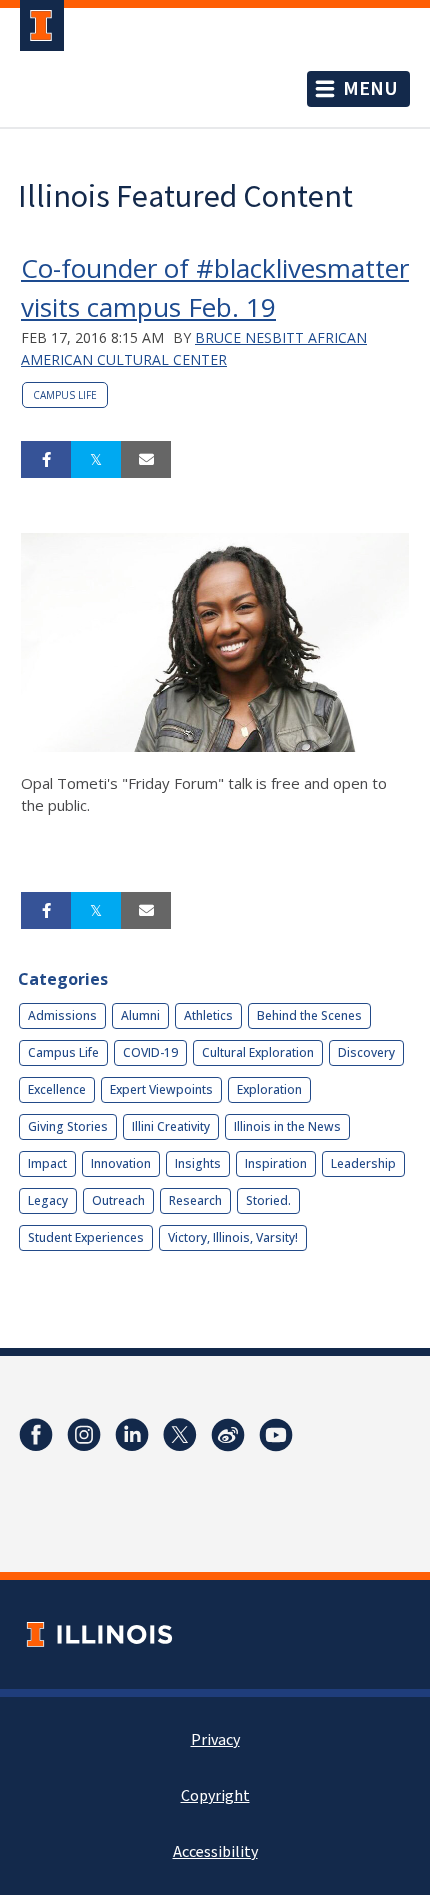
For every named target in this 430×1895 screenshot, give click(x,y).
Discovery (366, 1052)
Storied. (268, 1200)
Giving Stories (68, 1126)
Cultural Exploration (258, 1052)
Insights (198, 1163)
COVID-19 (150, 1052)
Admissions (62, 1015)
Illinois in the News (287, 1126)
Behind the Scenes (309, 1015)
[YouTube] (276, 1435)
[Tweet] (96, 460)
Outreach (118, 1200)
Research (195, 1200)
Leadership (363, 1163)
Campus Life (65, 395)
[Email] (146, 460)
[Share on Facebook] (46, 460)
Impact (47, 1163)
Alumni (140, 1015)
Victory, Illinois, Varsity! (233, 1237)
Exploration (269, 1089)
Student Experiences (86, 1237)
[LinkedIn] (132, 1435)
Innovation (121, 1163)
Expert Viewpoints (161, 1089)
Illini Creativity (171, 1126)
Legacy (48, 1200)
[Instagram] (84, 1435)
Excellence (57, 1089)
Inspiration (276, 1163)
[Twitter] (180, 1435)
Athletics (208, 1015)
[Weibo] (228, 1435)
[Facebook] (36, 1435)
